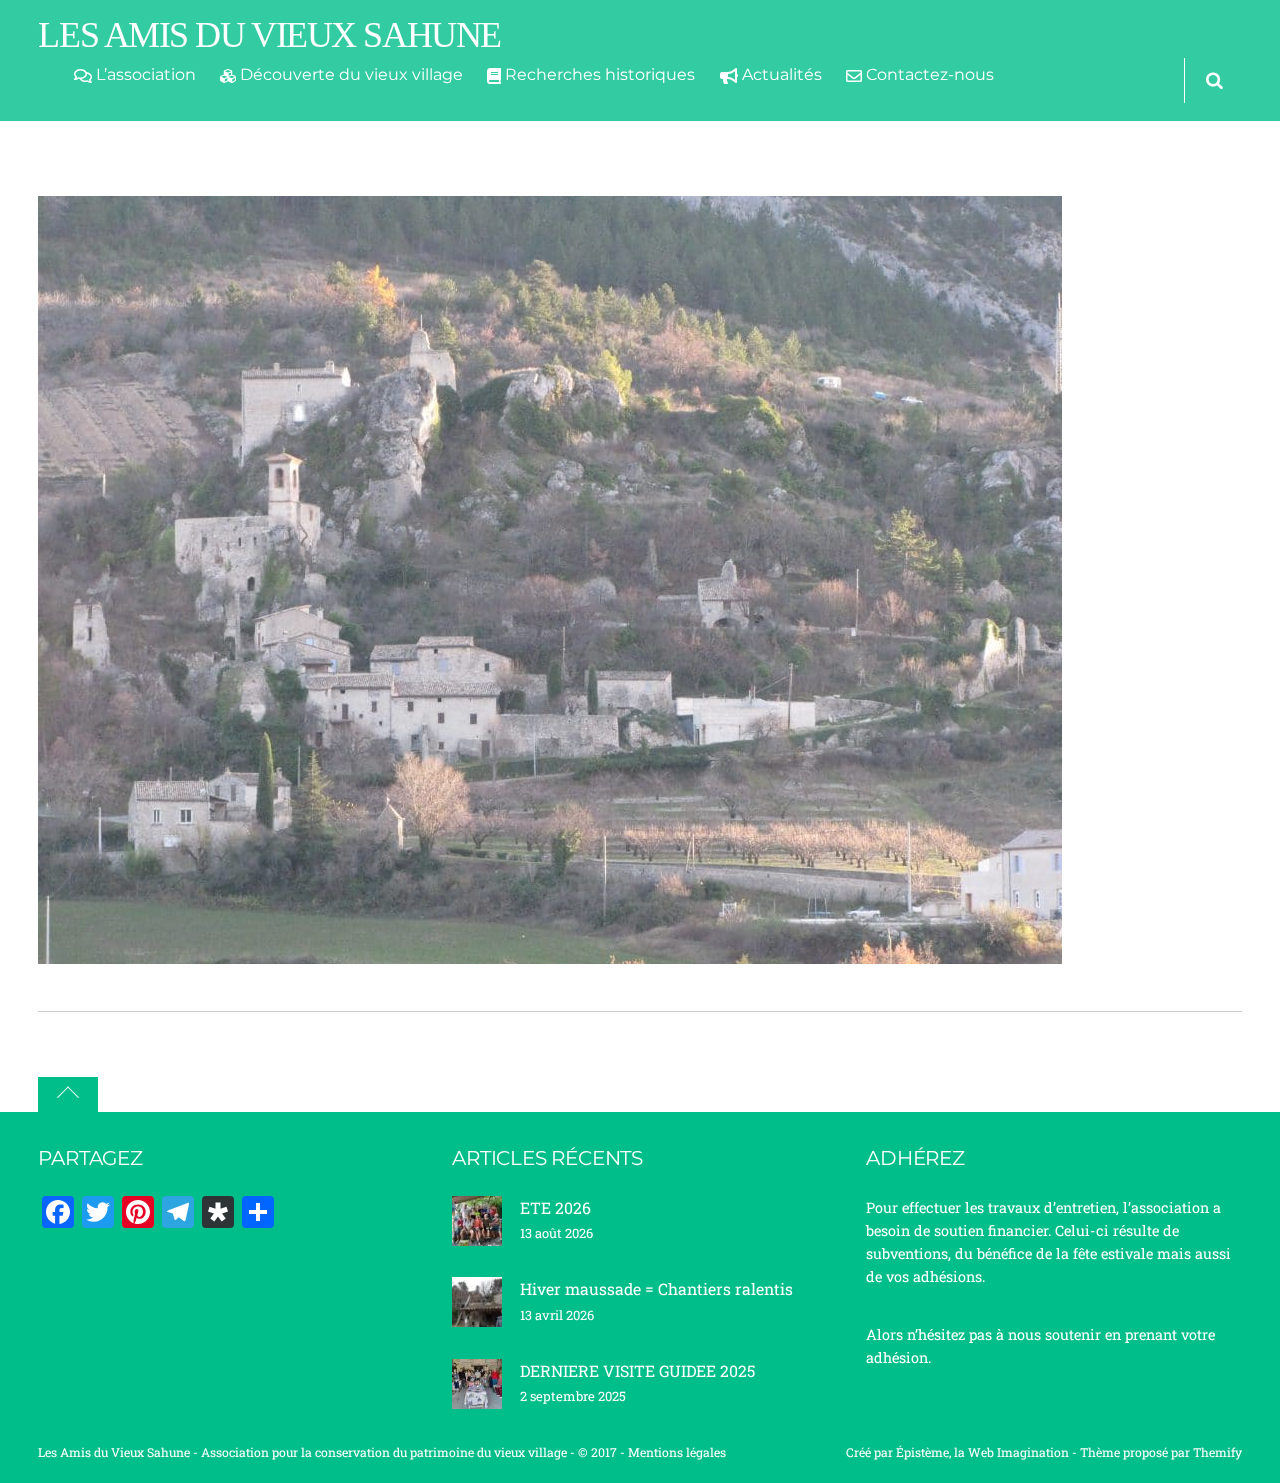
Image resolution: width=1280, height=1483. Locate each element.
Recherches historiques (598, 74)
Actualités (780, 74)
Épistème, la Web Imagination (982, 1452)
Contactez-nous (928, 74)
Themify (1217, 1452)
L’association (144, 74)
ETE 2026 (555, 1207)
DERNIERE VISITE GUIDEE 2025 (637, 1370)
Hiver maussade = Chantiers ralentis (656, 1288)
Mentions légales (677, 1452)
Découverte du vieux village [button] (349, 74)
